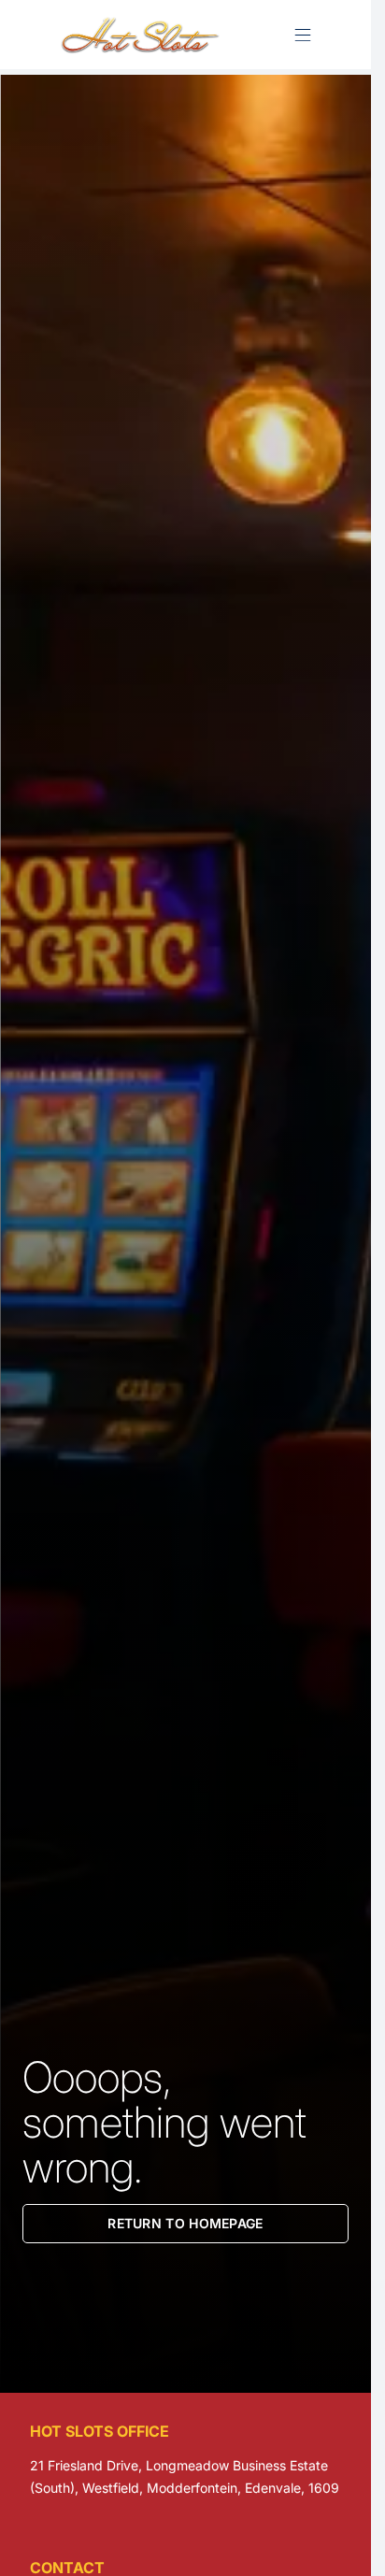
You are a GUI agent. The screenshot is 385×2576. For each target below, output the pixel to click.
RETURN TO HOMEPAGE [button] (185, 2223)
